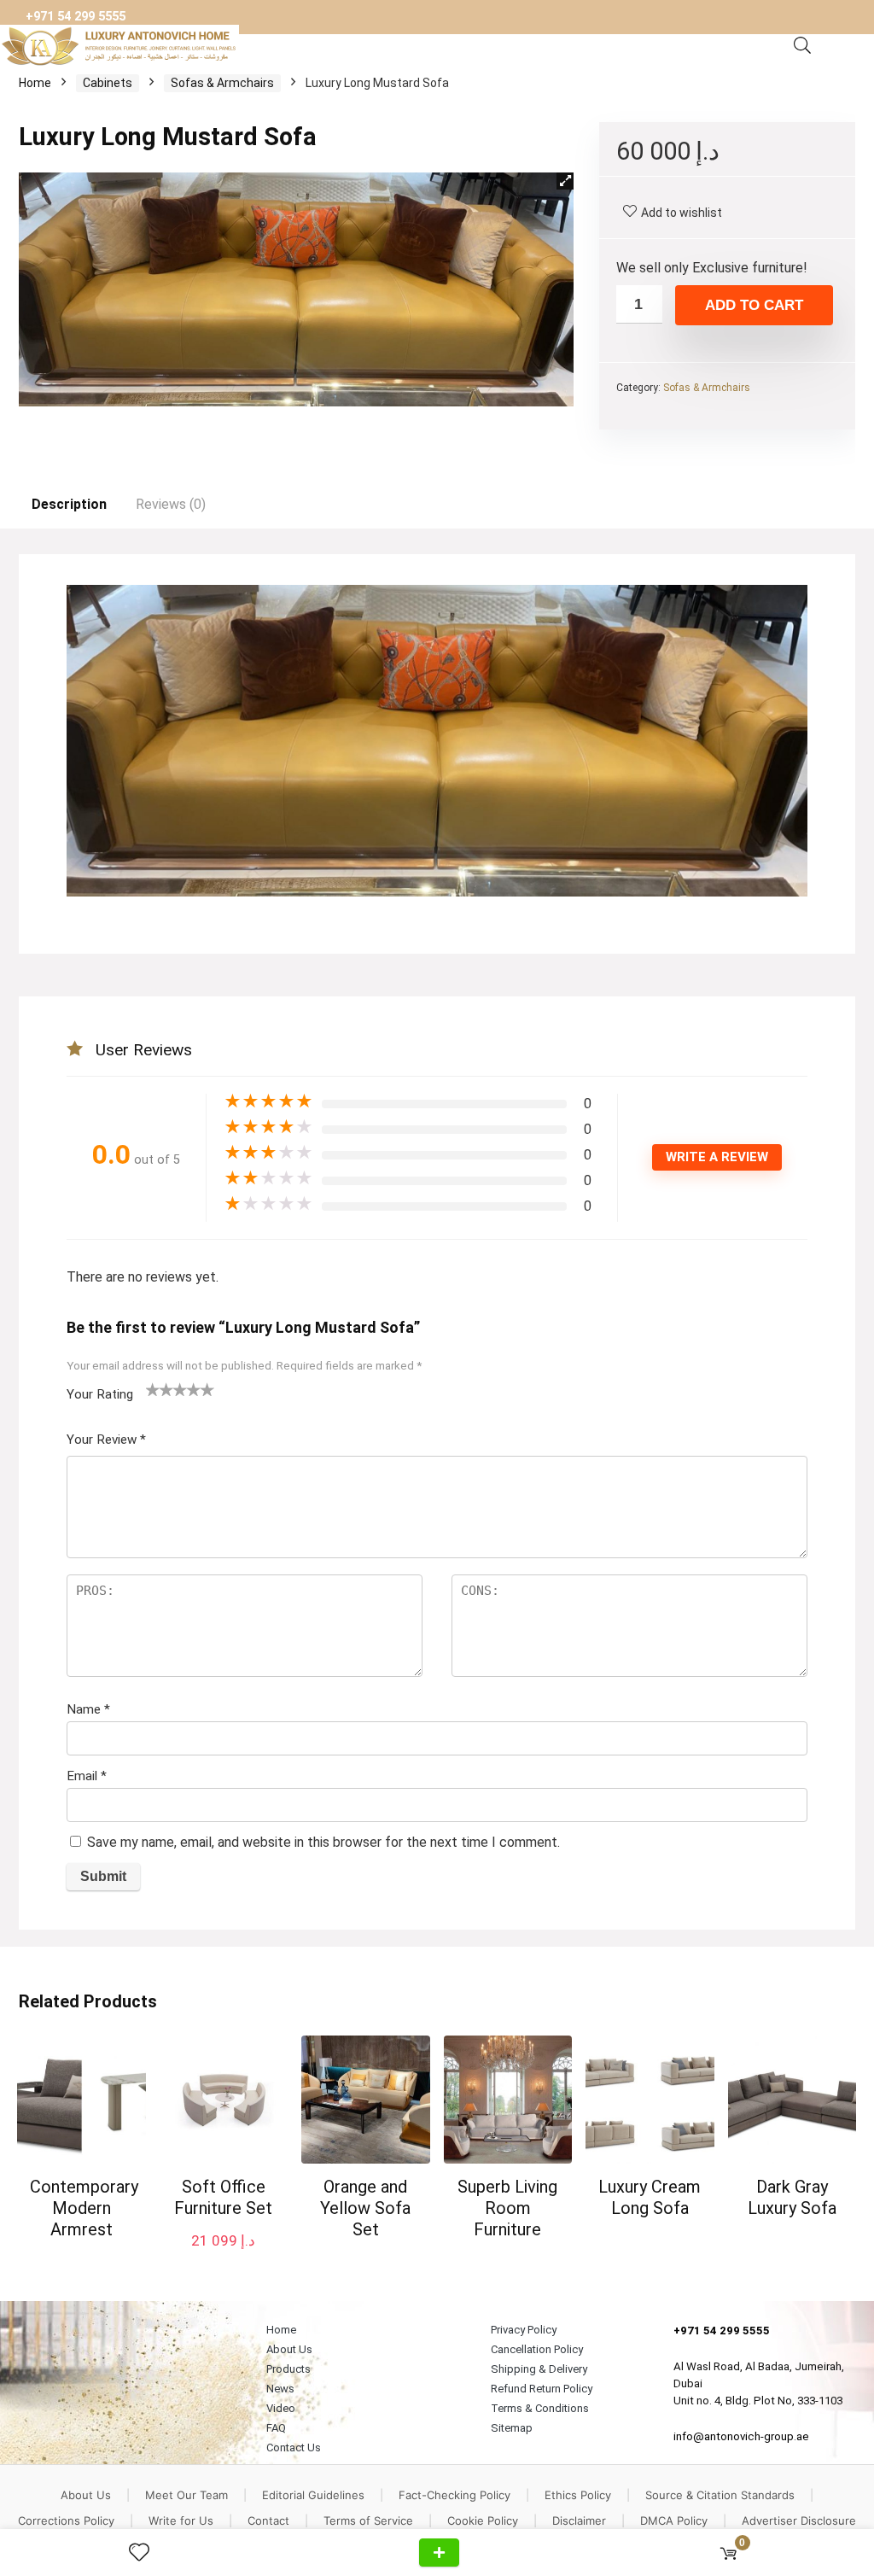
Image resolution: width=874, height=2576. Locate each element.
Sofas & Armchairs (222, 83)
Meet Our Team (186, 2495)
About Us (289, 2349)
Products (288, 2369)
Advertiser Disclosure (799, 2521)
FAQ (276, 2428)
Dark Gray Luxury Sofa (792, 2197)
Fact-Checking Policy (454, 2495)
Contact (268, 2521)
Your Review (106, 1440)
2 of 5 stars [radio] (160, 1389)
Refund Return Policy (542, 2389)
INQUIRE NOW (439, 2553)
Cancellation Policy (537, 2349)
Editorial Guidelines (313, 2495)
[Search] (802, 46)
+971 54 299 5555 (76, 17)
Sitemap (512, 2428)
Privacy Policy (524, 2330)
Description (69, 504)
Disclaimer (579, 2521)
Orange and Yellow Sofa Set (365, 2208)
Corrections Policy (66, 2521)
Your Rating (100, 1394)
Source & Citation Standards (720, 2495)
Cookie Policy (483, 2521)
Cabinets (108, 83)
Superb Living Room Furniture (507, 2208)
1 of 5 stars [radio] (153, 1389)
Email (87, 1776)
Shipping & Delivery (539, 2369)
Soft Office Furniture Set (223, 2197)
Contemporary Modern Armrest (84, 2208)
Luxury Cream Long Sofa (650, 2197)
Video (281, 2408)
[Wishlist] (146, 2553)
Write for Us (181, 2521)
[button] (565, 181)
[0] (728, 2553)
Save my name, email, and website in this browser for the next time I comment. (323, 1842)
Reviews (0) (171, 504)
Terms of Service (368, 2521)
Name (88, 1709)
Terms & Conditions (540, 2408)
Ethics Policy (578, 2495)
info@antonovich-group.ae (741, 2436)
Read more (82, 2261)
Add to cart (754, 305)
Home (35, 83)
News (280, 2389)
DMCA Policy (674, 2521)
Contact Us (294, 2447)
